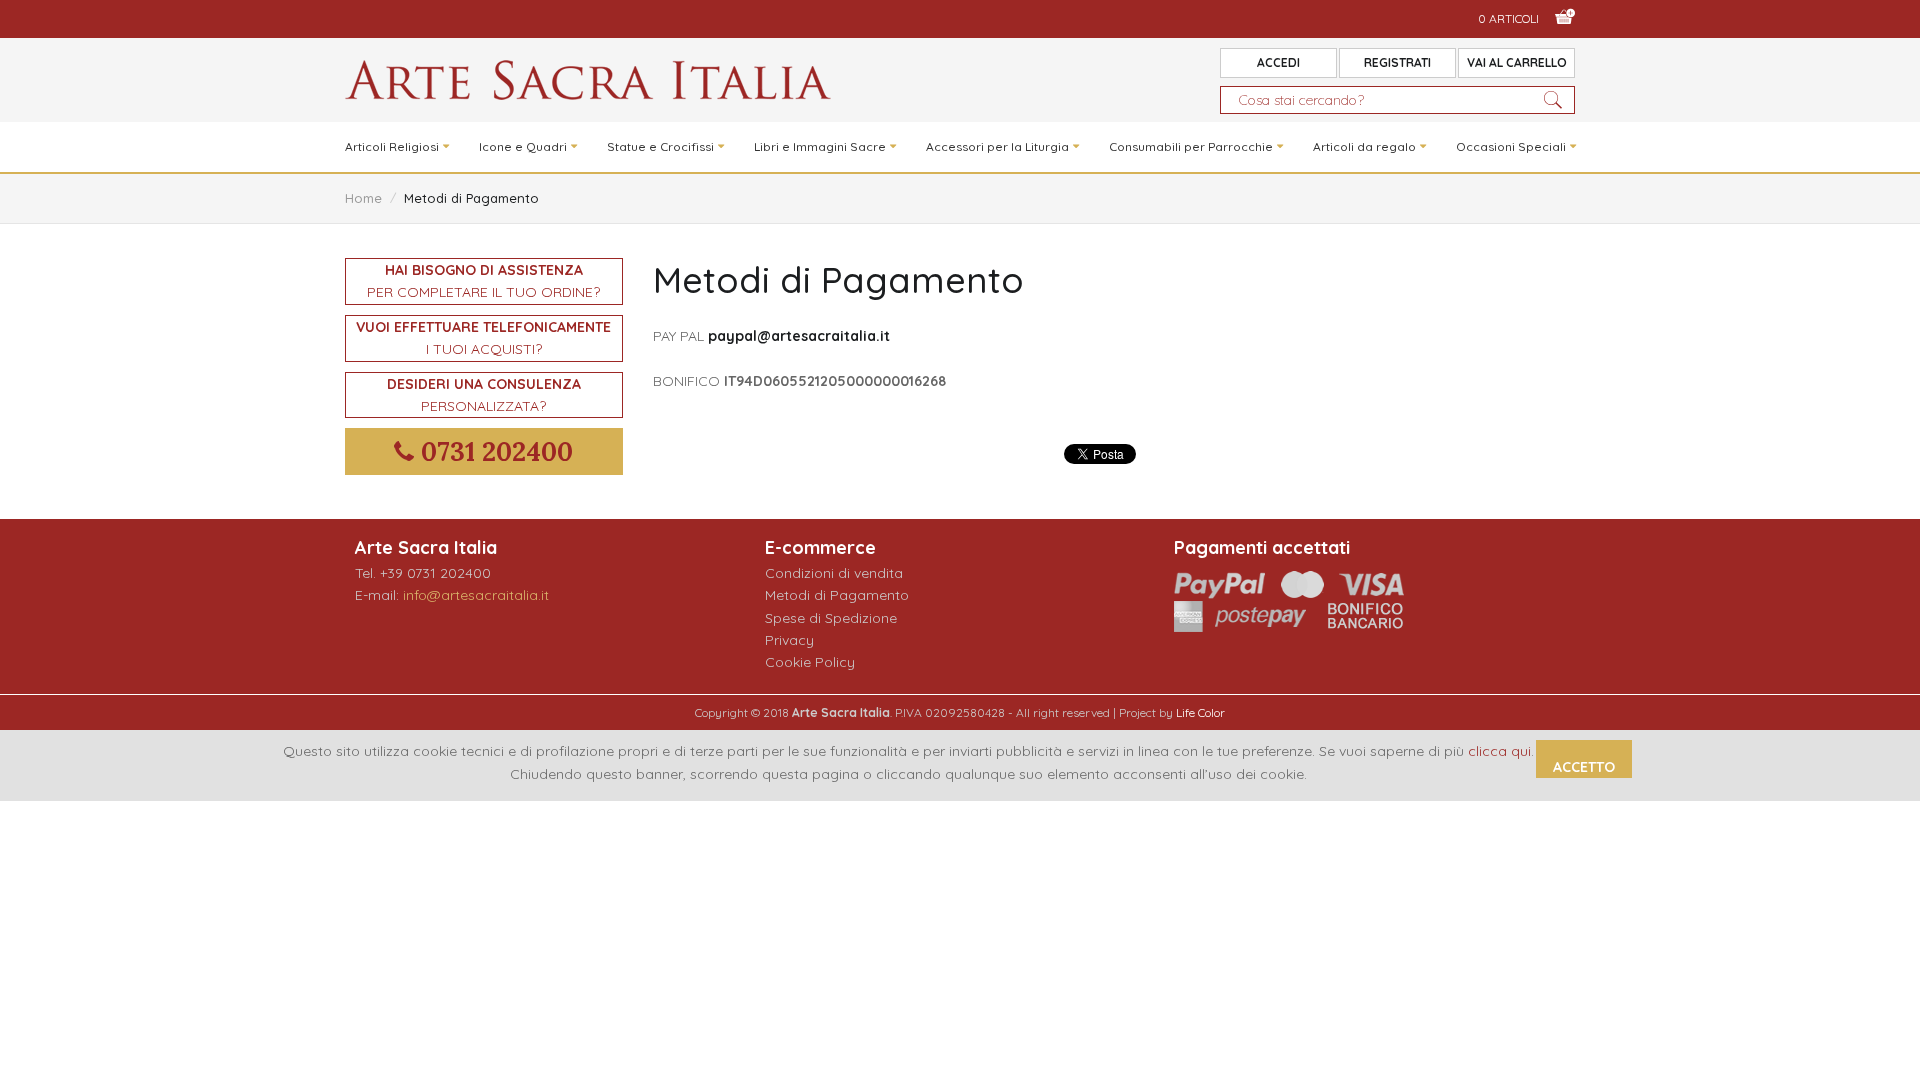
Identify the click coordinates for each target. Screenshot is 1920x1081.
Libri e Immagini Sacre (820, 146)
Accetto (1584, 767)
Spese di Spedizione (831, 618)
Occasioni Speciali (1511, 146)
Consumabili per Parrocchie (1191, 146)
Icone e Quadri (523, 146)
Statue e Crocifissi (660, 146)
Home (363, 198)
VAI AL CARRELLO (1517, 62)
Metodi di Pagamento (837, 595)
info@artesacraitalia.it (476, 595)
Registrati (1397, 62)
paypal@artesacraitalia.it (799, 336)
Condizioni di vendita (834, 573)
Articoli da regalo (1364, 146)
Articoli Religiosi (392, 146)
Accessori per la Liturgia (997, 146)
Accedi (1278, 62)
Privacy (789, 640)
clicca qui (1499, 751)
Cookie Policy (810, 662)
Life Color (1200, 712)
